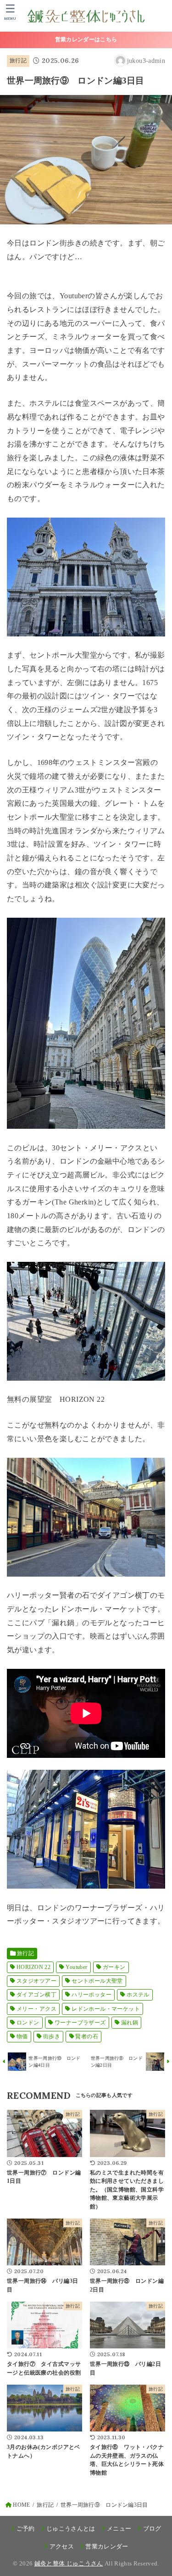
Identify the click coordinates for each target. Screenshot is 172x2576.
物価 (22, 2036)
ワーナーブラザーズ (80, 2023)
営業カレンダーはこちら (86, 39)
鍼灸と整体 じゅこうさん (69, 2563)
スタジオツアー (36, 1981)
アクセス (62, 2546)
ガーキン (114, 1967)
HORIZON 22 (33, 1967)
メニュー (119, 2529)
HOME (21, 2505)
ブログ (152, 2529)
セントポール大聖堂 (97, 1981)
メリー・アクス (36, 2009)
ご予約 (26, 2529)
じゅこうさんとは (71, 2529)
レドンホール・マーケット (106, 2009)
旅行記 (18, 61)
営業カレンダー (107, 2546)
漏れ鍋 (130, 2023)
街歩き (52, 2036)
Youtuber (76, 1967)
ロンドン (28, 2023)
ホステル (138, 1995)
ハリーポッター (92, 1995)
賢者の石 (87, 2036)
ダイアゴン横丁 (36, 1995)
